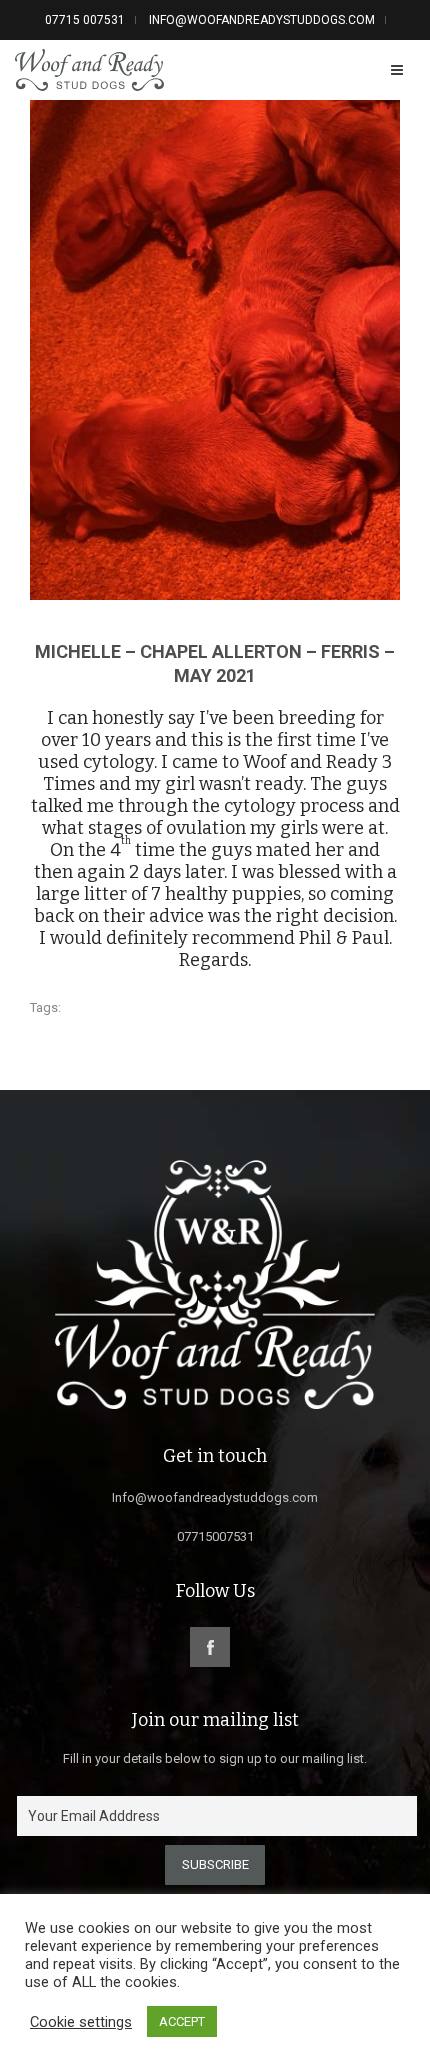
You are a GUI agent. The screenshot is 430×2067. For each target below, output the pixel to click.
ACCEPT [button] (182, 2021)
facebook (210, 1647)
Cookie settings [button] (81, 2022)
